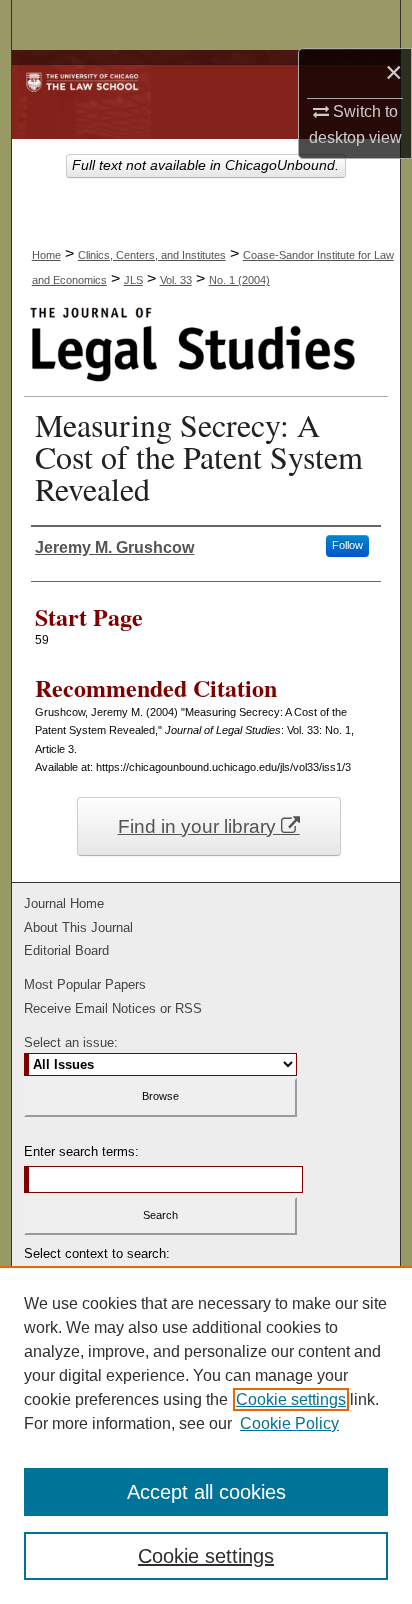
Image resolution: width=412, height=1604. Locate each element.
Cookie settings (291, 1399)
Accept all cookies (206, 1492)
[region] (206, 1435)
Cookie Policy (289, 1423)
